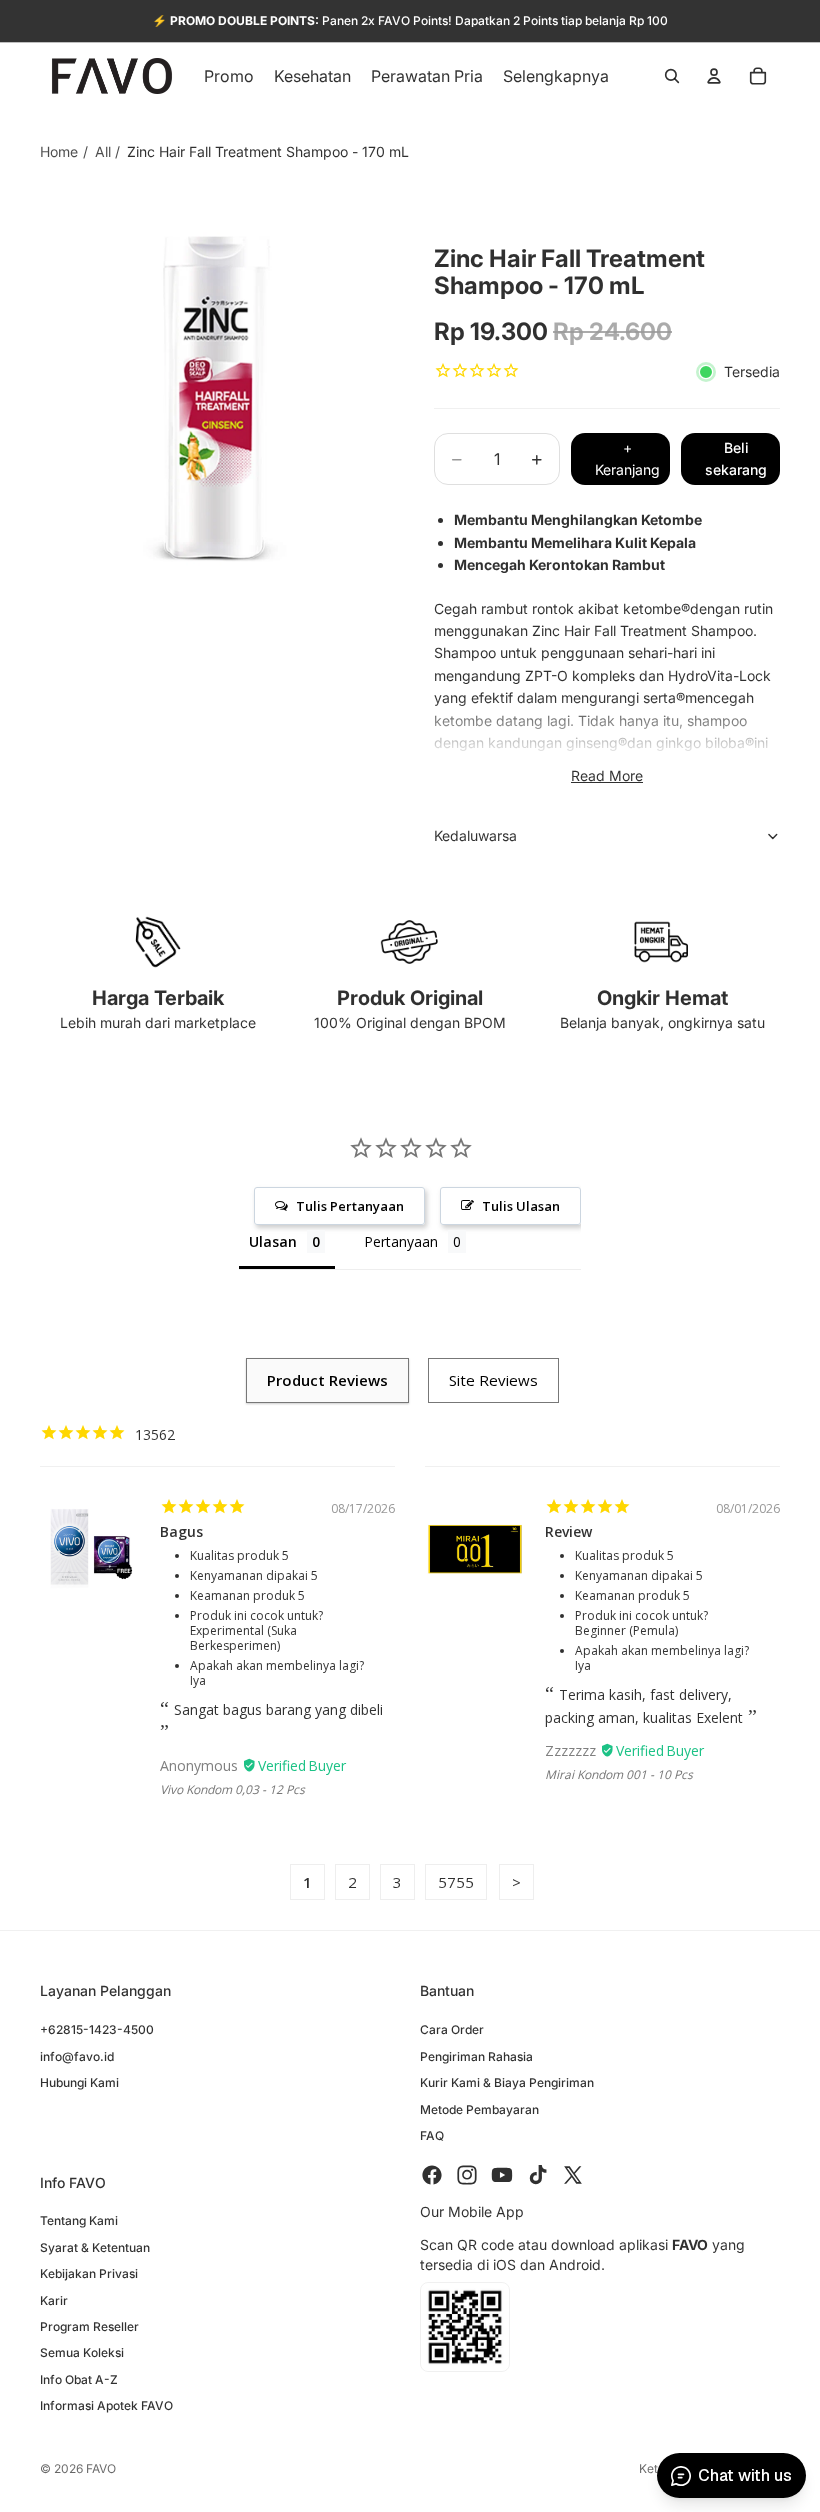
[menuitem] (556, 76)
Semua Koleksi (82, 2353)
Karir (54, 2300)
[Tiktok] (538, 2176)
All (103, 151)
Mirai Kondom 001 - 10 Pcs (619, 1774)
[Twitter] (573, 2176)
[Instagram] (467, 2176)
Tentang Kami (79, 2221)
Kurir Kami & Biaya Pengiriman (507, 2083)
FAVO (101, 2468)
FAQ (432, 2135)
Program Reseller (89, 2326)
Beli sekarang (736, 458)
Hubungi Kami (79, 2083)
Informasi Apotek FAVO (106, 2406)
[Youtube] (502, 2176)
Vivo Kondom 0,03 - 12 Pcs (232, 1789)
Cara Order (452, 2030)
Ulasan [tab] (273, 1241)
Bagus (181, 1531)
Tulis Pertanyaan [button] (350, 1206)
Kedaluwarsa (475, 835)
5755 (456, 1882)
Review (568, 1531)
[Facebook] (432, 2176)
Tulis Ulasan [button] (521, 1206)
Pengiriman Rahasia (476, 2056)
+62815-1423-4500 (97, 2030)
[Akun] (714, 76)
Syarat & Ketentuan (95, 2247)
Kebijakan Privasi (89, 2274)
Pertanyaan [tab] (401, 1241)
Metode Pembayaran (479, 2109)
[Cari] (672, 76)
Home (59, 151)
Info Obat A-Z (79, 2379)
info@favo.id (77, 2056)
